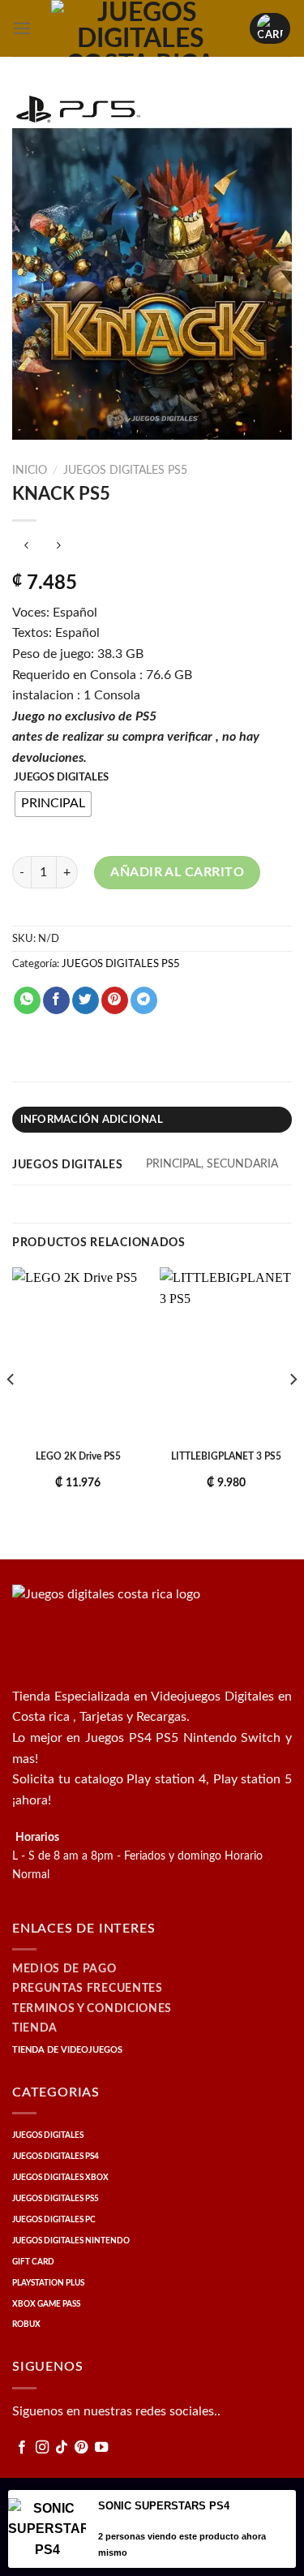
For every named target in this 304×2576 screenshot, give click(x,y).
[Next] (293, 1412)
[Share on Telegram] (144, 1000)
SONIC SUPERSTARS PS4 (164, 2506)
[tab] (152, 1120)
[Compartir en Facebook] (56, 1000)
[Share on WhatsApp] (27, 1000)
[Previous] (11, 1412)
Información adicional (92, 1120)
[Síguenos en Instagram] (42, 2448)
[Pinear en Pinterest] (115, 1000)
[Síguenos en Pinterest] (81, 2448)
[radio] (53, 804)
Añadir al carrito (177, 872)
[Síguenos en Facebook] (22, 2448)
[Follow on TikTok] (62, 2448)
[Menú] (22, 28)
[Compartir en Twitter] (86, 1000)
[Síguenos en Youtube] (101, 2448)
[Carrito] (270, 28)
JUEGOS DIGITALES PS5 (125, 471)
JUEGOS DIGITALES (61, 778)
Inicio (30, 471)
